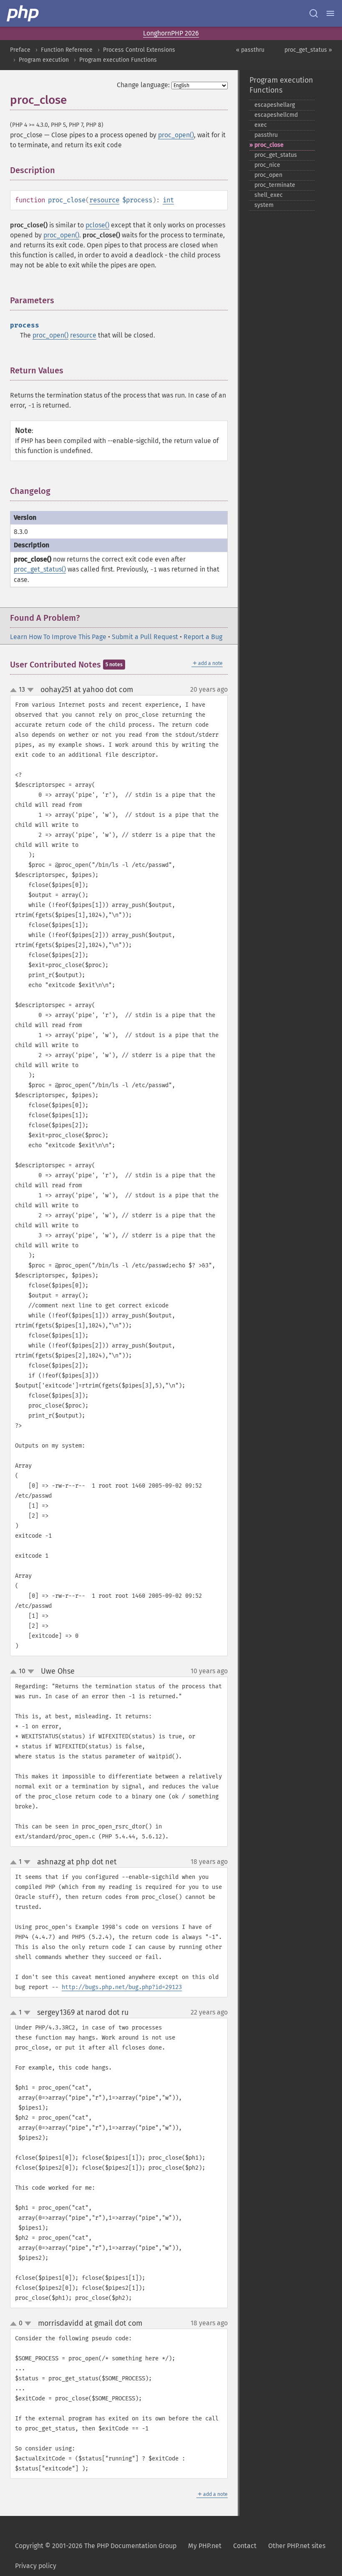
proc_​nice (267, 165)
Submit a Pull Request (145, 637)
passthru (266, 135)
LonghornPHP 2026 (171, 33)
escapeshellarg (275, 105)
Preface (20, 50)
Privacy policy (36, 2566)
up (15, 690)
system (264, 205)
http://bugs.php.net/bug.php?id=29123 (122, 1987)
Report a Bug (203, 637)
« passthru (250, 50)
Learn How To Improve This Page (58, 637)
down (30, 690)
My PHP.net (205, 2546)
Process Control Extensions (139, 50)
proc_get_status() (40, 569)
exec (261, 125)
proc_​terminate (275, 185)
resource (104, 200)
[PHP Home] (23, 13)
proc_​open (268, 175)
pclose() (97, 225)
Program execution (44, 60)
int (168, 200)
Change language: (143, 85)
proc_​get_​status (276, 155)
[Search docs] (314, 13)
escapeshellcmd (276, 115)
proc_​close (269, 145)
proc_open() (176, 135)
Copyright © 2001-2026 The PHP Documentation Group (96, 2546)
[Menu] (330, 13)
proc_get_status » (308, 50)
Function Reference (67, 50)
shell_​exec (269, 195)
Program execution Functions (118, 60)
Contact (245, 2546)
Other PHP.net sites (297, 2546)
